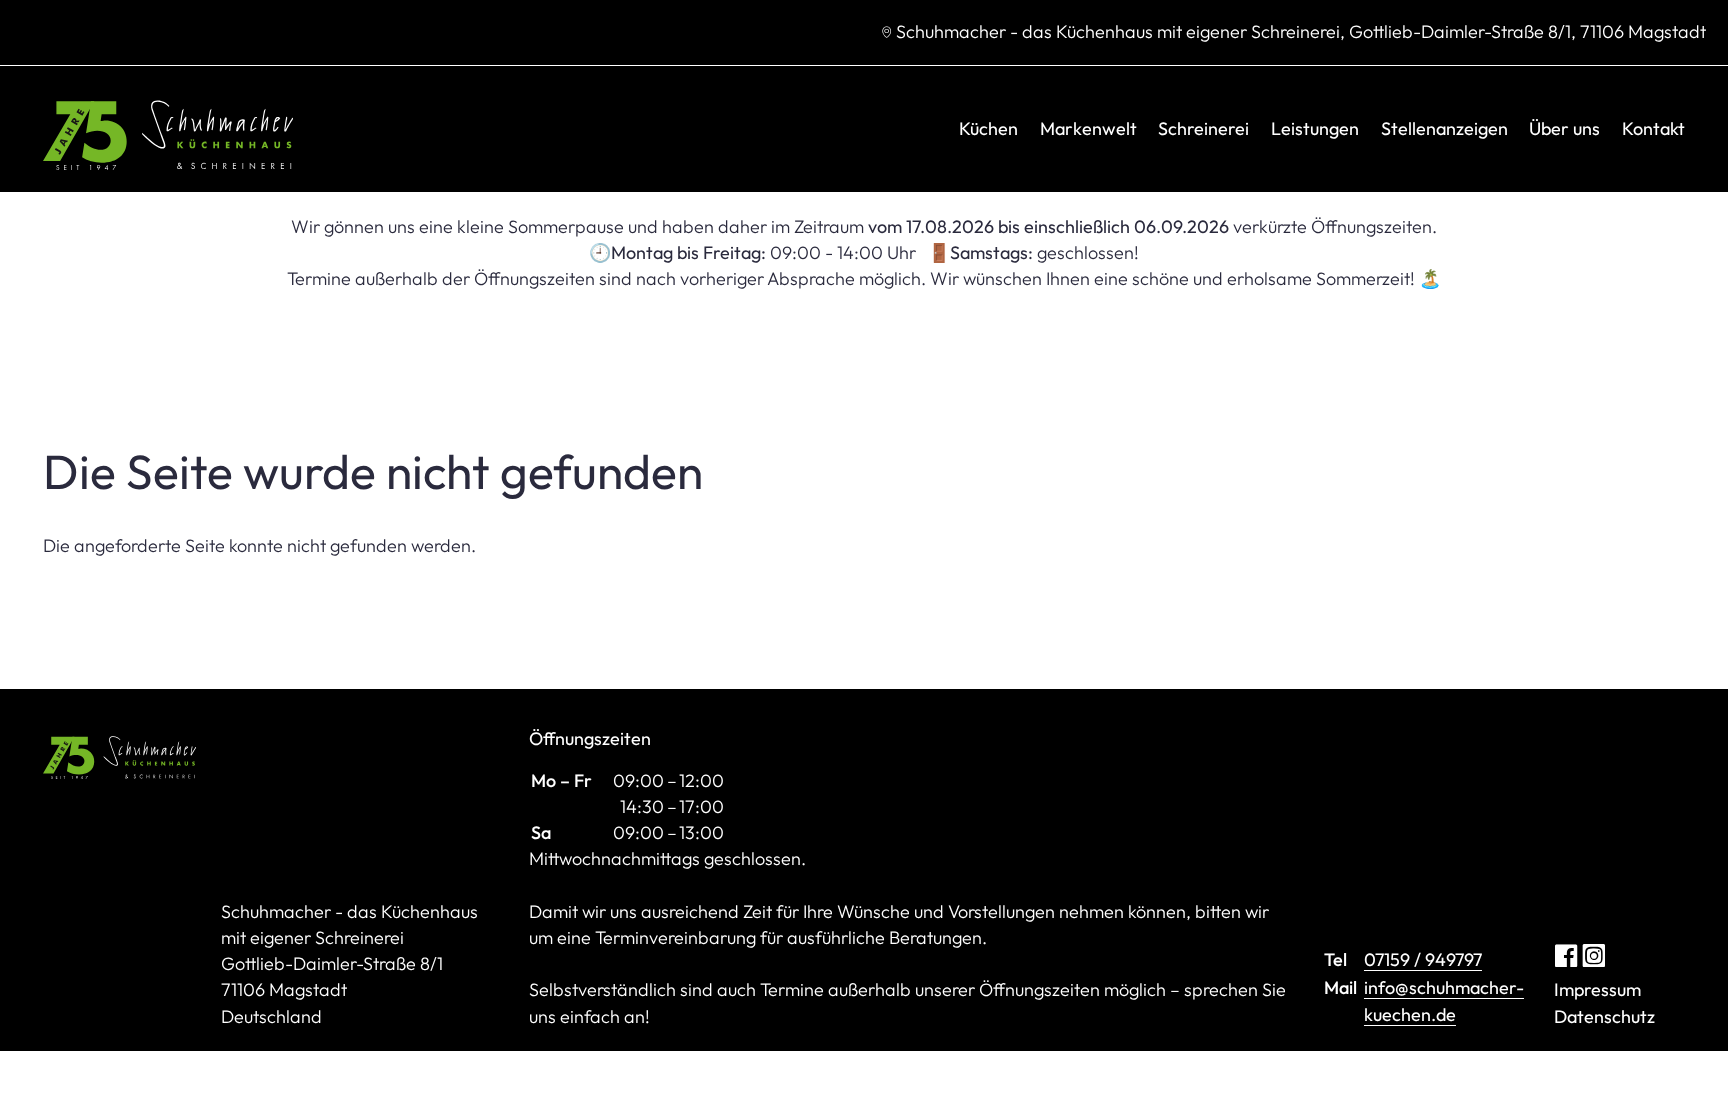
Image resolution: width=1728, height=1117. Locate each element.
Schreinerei (1203, 128)
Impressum (1597, 989)
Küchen (988, 128)
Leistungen (1315, 128)
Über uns (1564, 128)
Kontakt (1653, 128)
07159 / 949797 (1423, 959)
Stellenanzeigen (1444, 128)
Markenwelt (1088, 128)
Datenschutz (1604, 1016)
